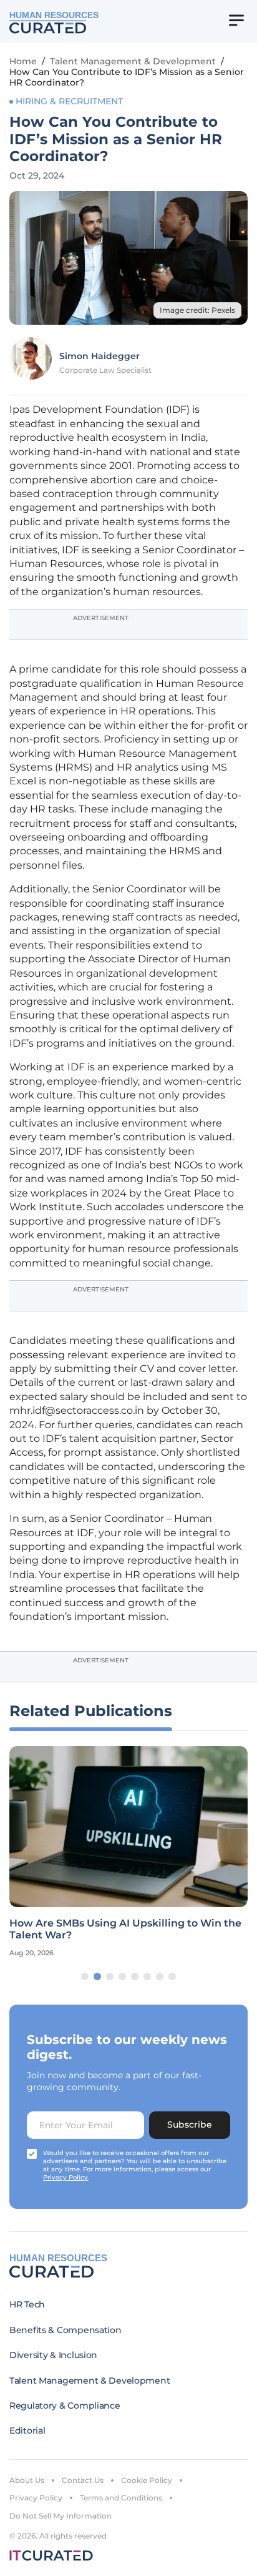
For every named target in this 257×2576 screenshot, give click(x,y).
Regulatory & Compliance (65, 2406)
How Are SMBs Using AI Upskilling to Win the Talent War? (125, 1929)
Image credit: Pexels (197, 310)
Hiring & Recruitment (69, 101)
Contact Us (83, 2480)
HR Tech (27, 2304)
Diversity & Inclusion (53, 2355)
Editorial (27, 2430)
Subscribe (190, 2124)
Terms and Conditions (121, 2498)
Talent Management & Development (133, 61)
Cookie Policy (147, 2480)
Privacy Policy (36, 2498)
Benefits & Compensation (65, 2330)
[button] (85, 1976)
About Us (27, 2480)
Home (23, 61)
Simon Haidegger (99, 356)
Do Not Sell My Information (61, 2516)
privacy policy (65, 2177)
